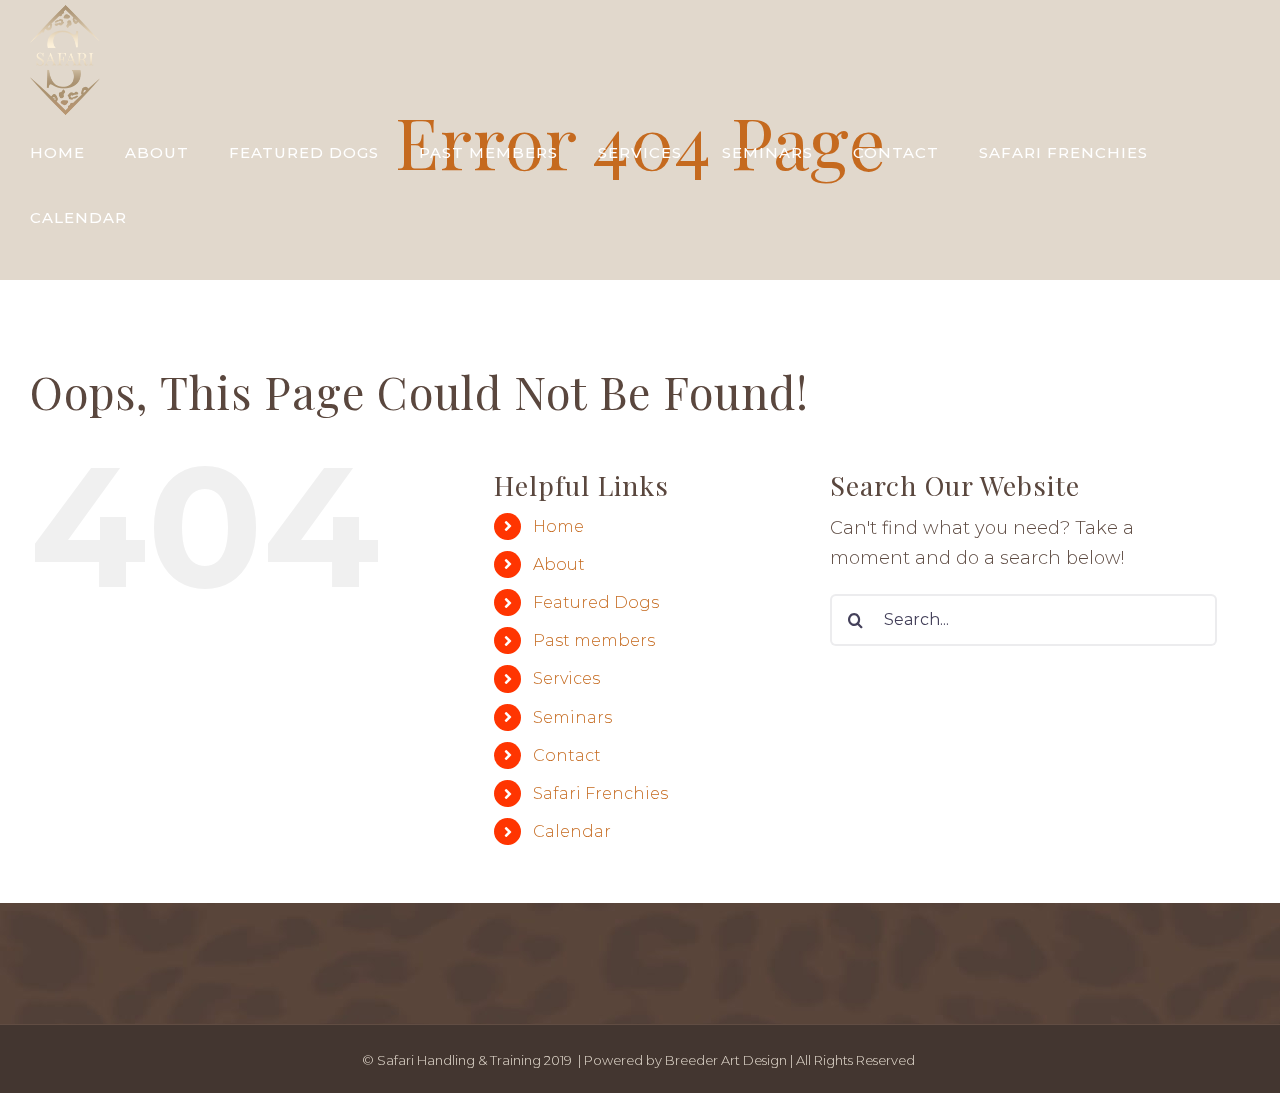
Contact (567, 755)
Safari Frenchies (600, 793)
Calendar (572, 831)
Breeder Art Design (726, 1060)
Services (566, 678)
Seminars (572, 717)
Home (558, 526)
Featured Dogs (596, 602)
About (559, 564)
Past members (594, 640)
